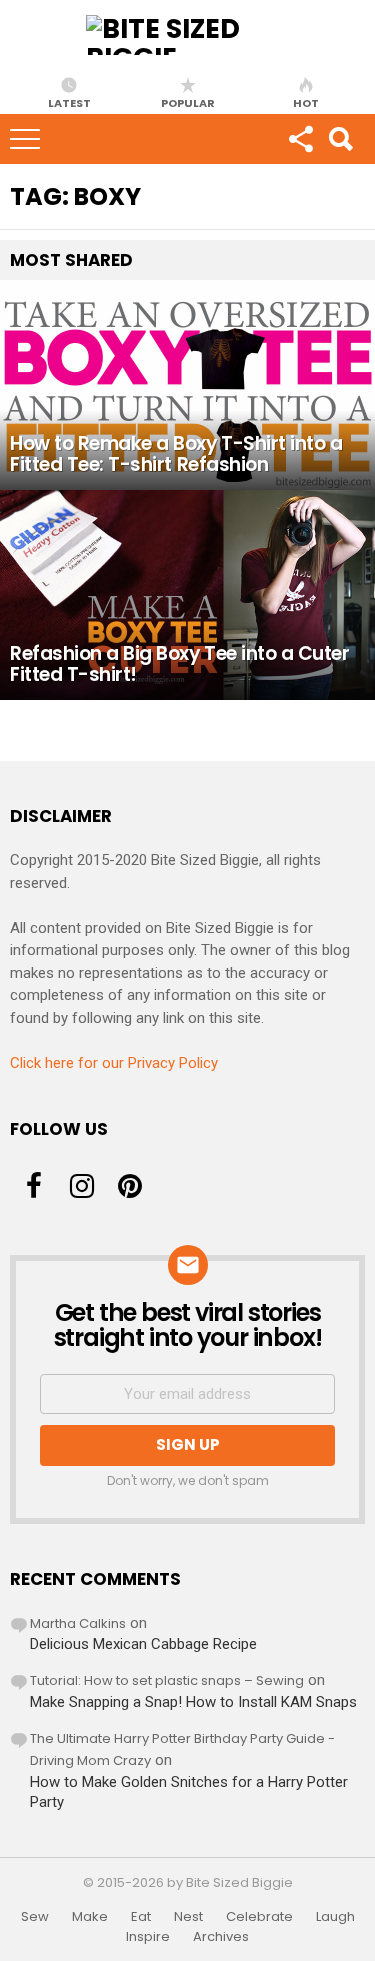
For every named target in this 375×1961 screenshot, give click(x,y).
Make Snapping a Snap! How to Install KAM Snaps (193, 1702)
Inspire (148, 1937)
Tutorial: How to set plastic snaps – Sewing (167, 1680)
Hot (306, 102)
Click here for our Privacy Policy (114, 1063)
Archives (221, 1937)
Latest (69, 102)
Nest (188, 1917)
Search (340, 139)
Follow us (300, 139)
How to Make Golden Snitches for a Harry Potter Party (189, 1792)
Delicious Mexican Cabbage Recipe (143, 1644)
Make (90, 1917)
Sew (35, 1917)
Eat (141, 1917)
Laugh (335, 1917)
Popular (188, 102)
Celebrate (259, 1917)
